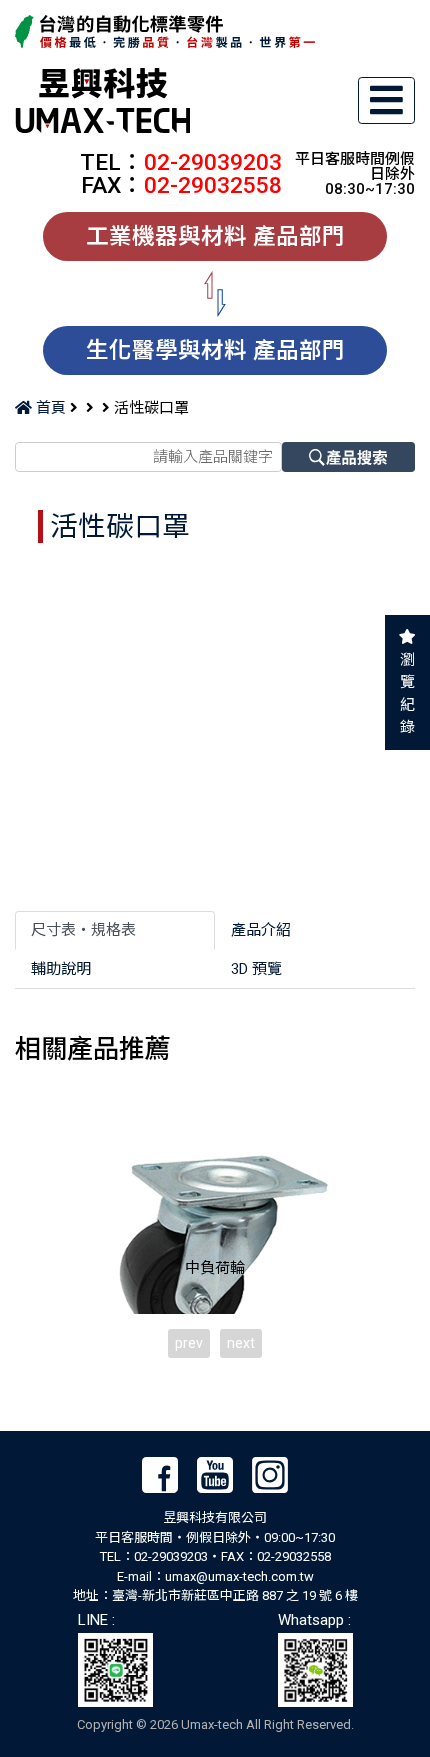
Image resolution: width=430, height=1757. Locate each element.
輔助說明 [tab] (61, 969)
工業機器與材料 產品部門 (215, 236)
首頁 (49, 408)
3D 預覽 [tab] (256, 969)
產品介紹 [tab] (261, 930)
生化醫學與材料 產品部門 (215, 350)
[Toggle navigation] (387, 100)
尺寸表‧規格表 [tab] (83, 930)
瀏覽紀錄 (407, 694)
